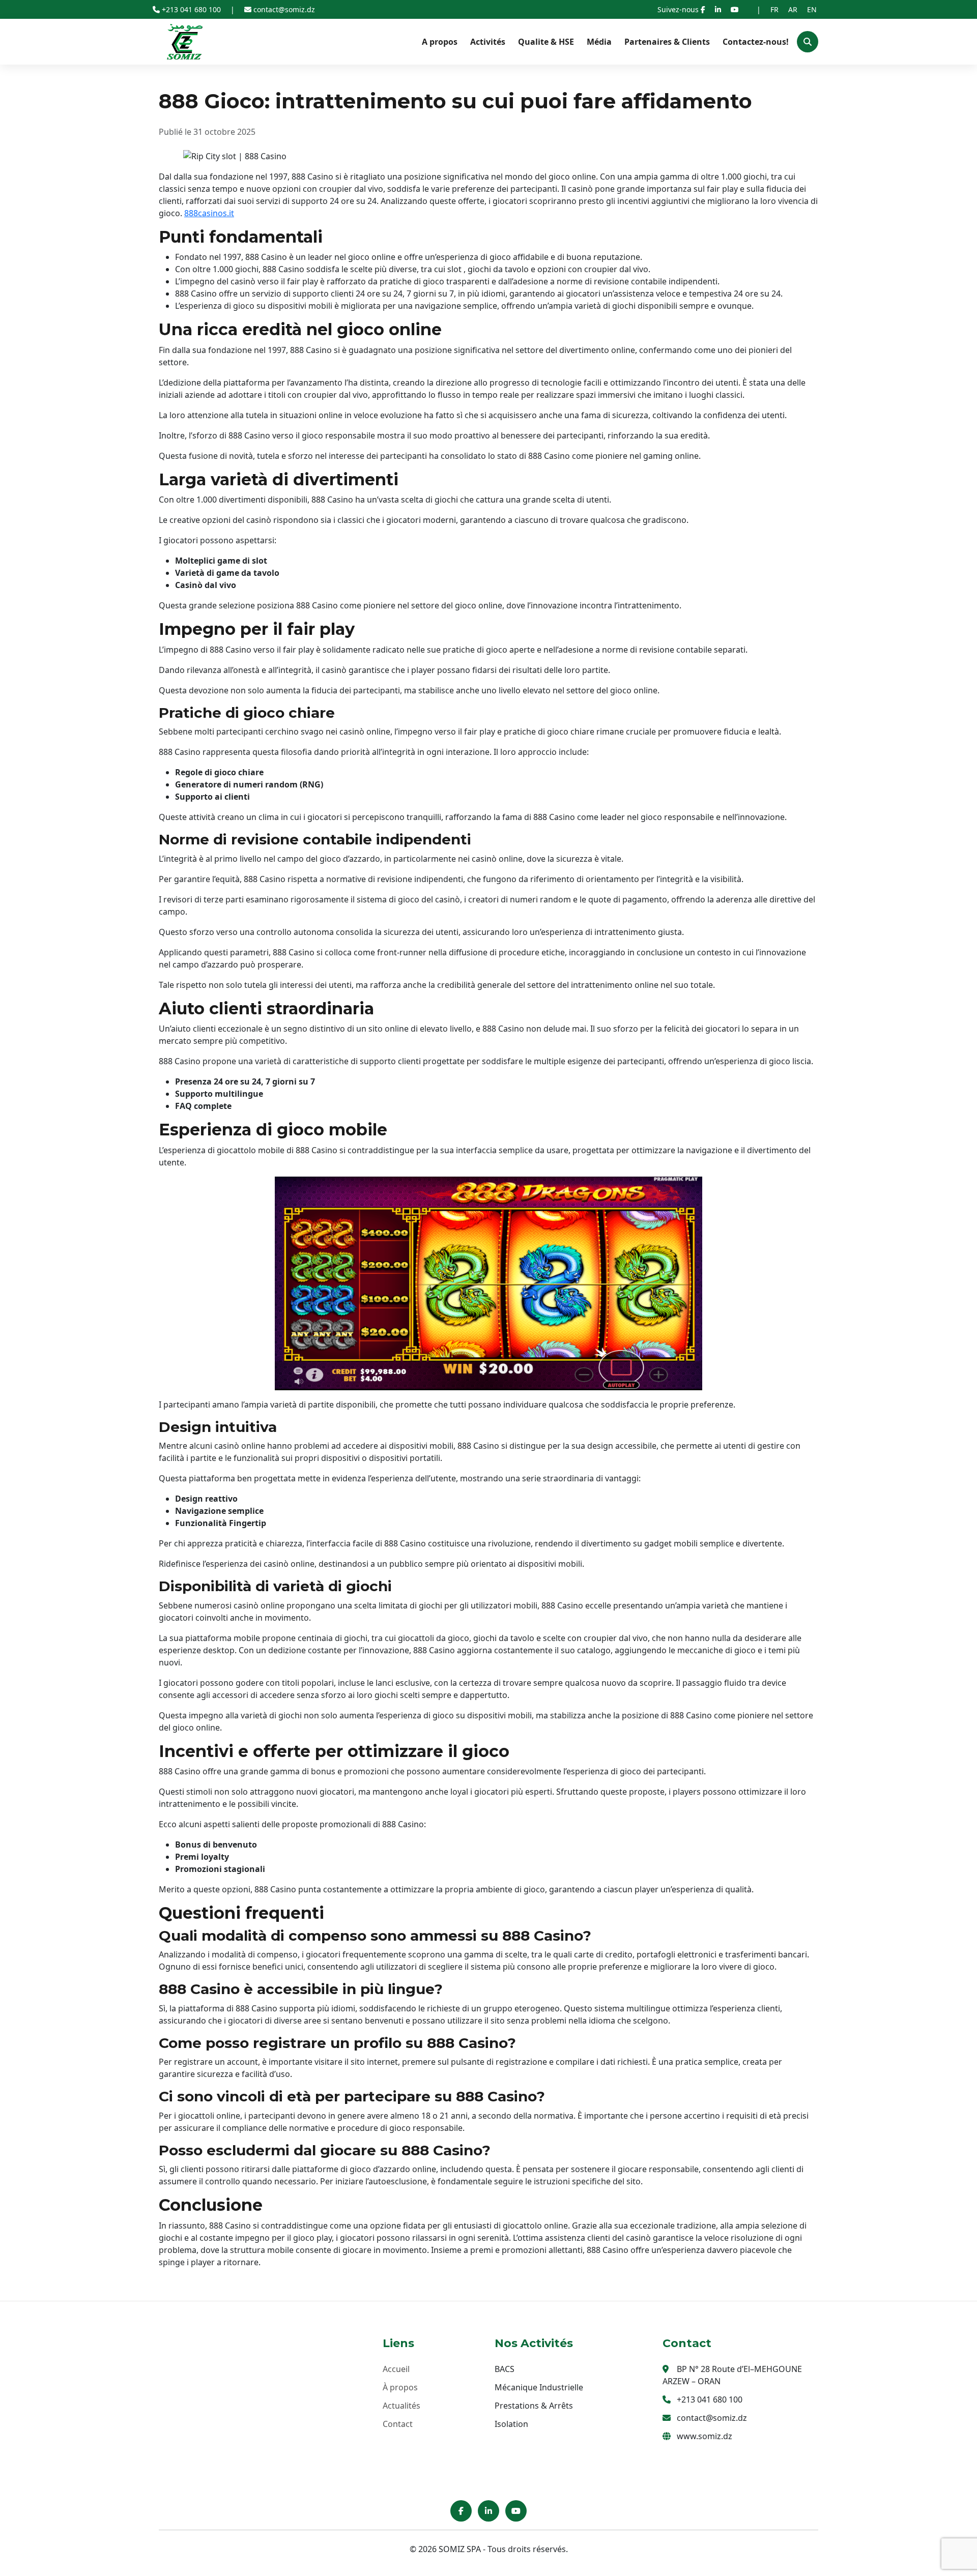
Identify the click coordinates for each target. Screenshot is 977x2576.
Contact (398, 2424)
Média (599, 42)
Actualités (401, 2406)
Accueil (396, 2369)
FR (774, 9)
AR (793, 9)
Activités (488, 42)
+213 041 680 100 (191, 9)
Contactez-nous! (756, 42)
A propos (440, 42)
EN (812, 9)
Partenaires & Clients (667, 42)
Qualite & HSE (546, 42)
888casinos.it (209, 213)
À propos (400, 2387)
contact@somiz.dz (283, 9)
